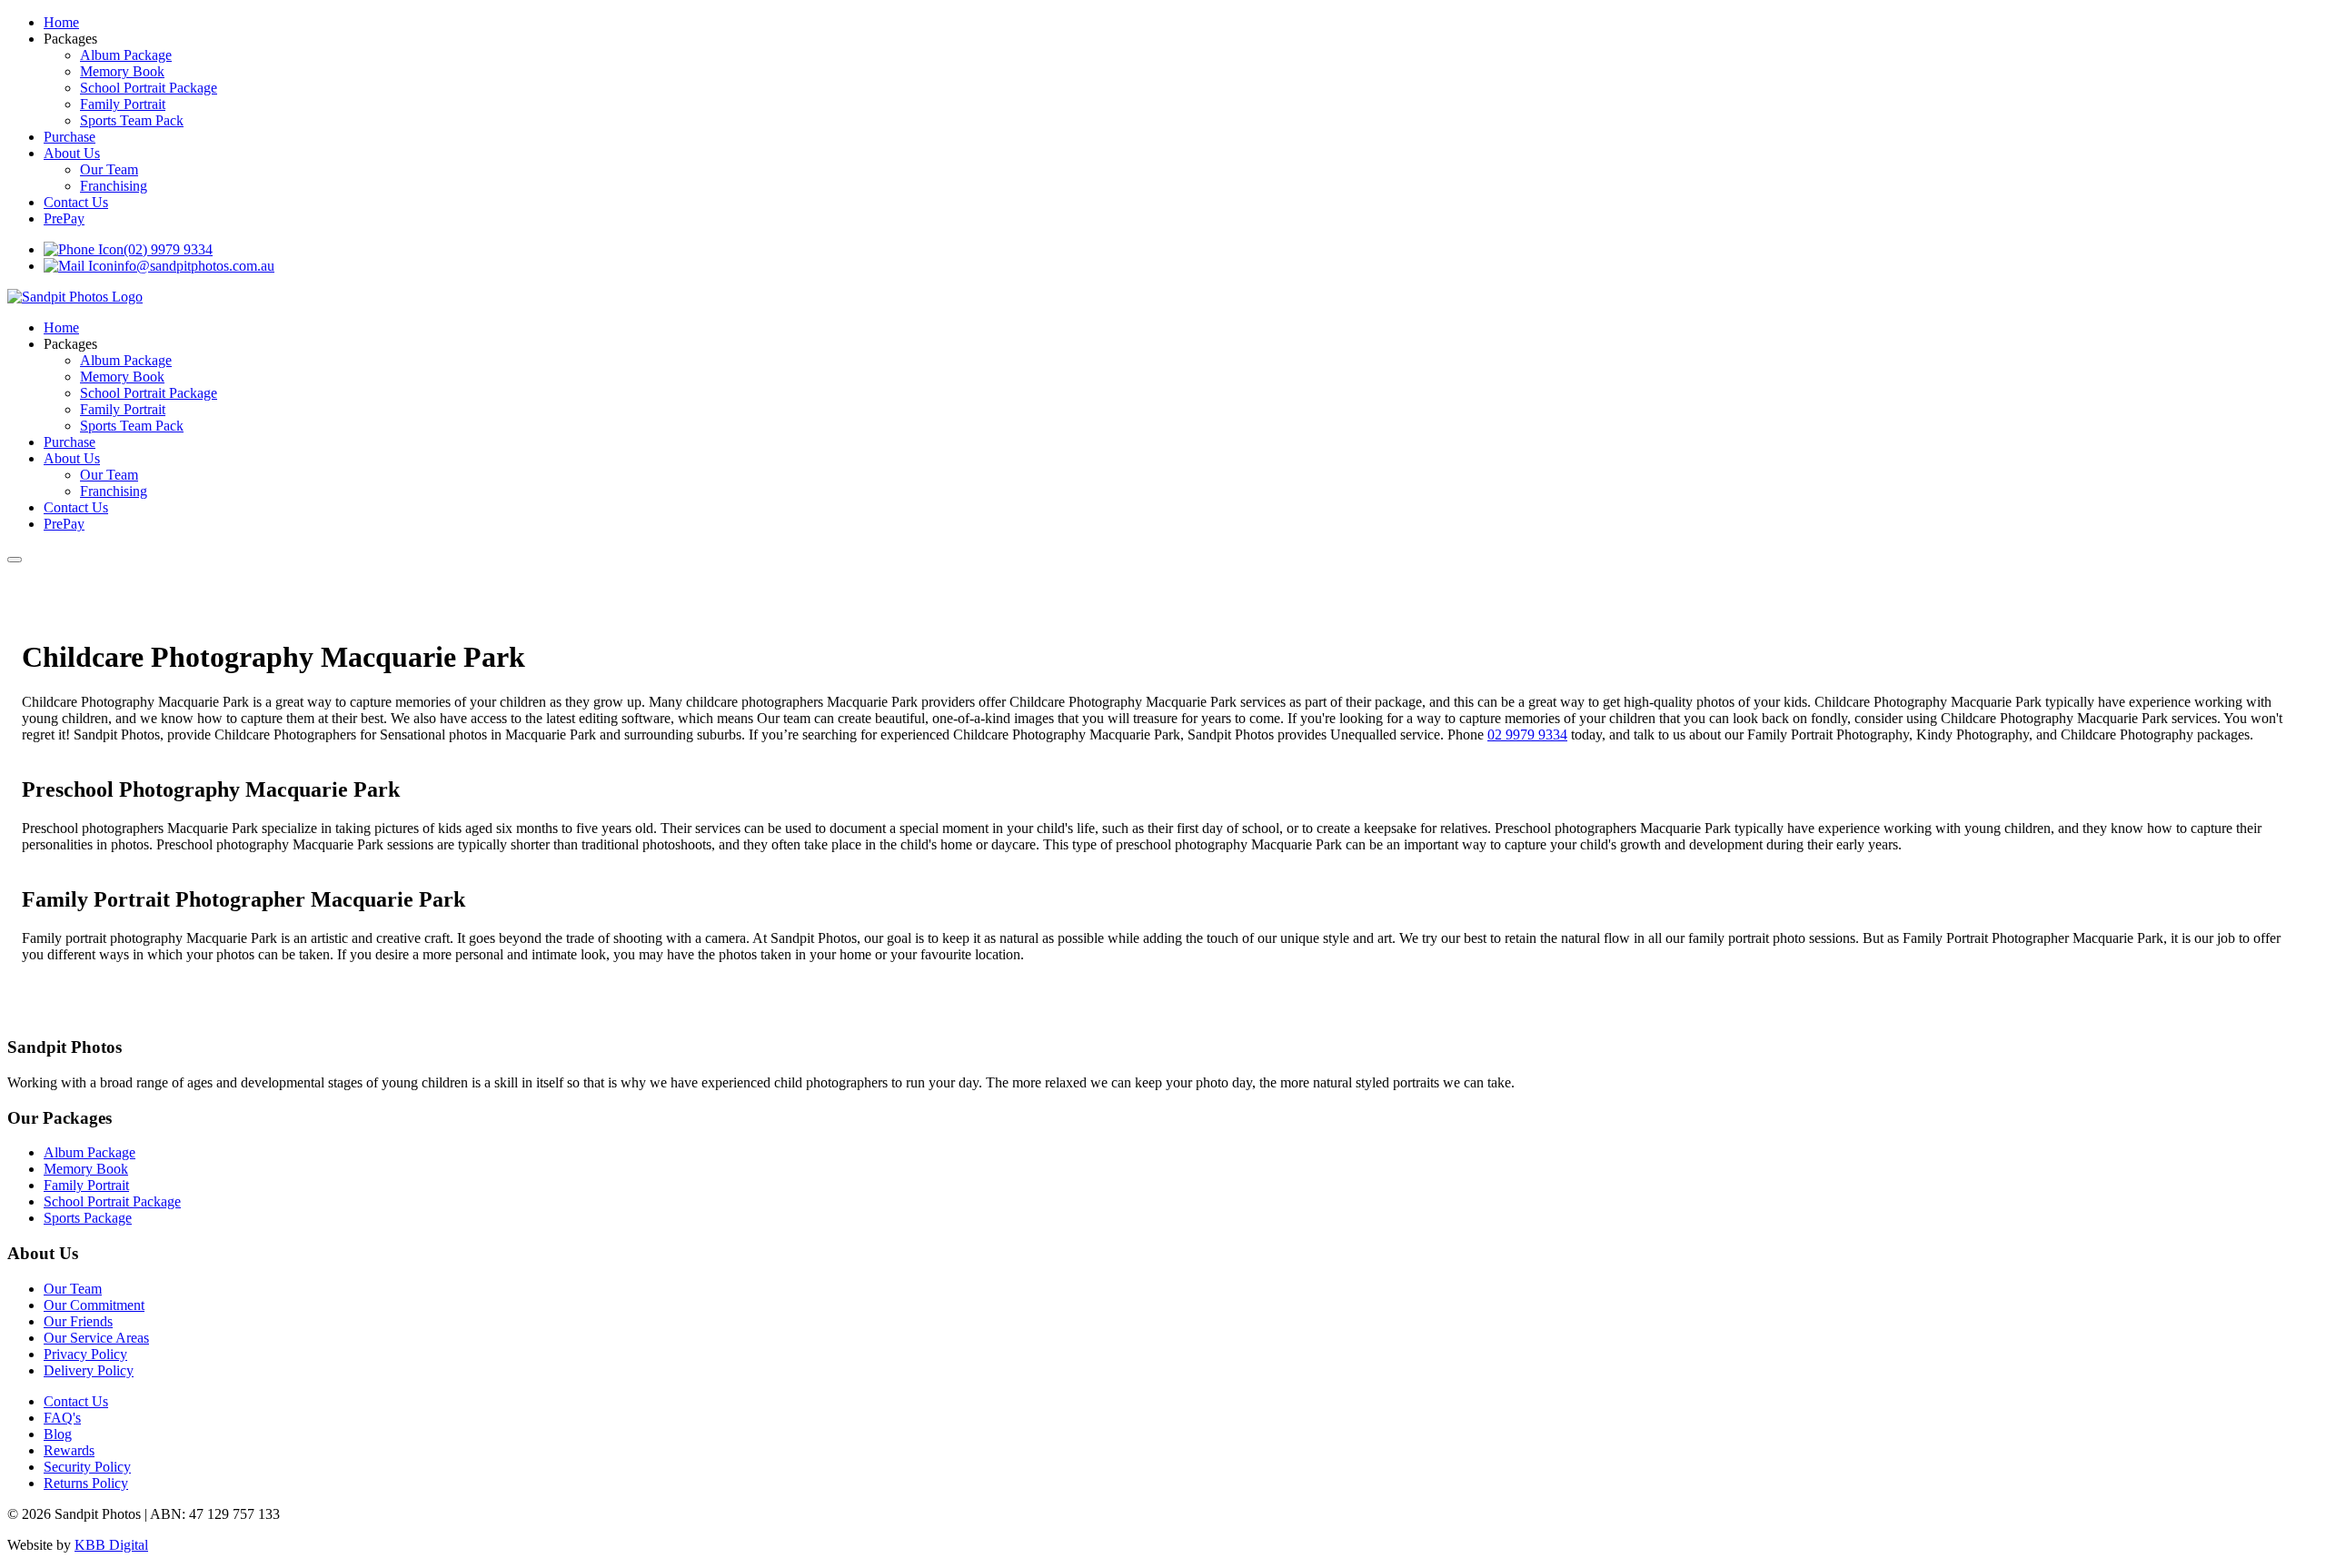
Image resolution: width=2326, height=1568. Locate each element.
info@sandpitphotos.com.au (194, 266)
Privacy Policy (85, 1354)
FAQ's (62, 1418)
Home (61, 22)
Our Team (109, 169)
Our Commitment (94, 1305)
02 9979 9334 (1527, 734)
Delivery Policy (89, 1370)
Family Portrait (123, 104)
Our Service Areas (96, 1338)
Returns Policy (86, 1483)
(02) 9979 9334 (168, 249)
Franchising (114, 186)
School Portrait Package (149, 88)
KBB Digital (111, 1545)
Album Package (126, 55)
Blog (58, 1434)
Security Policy (87, 1467)
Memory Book (122, 71)
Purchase (70, 137)
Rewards (69, 1450)
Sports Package (88, 1218)
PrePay (64, 218)
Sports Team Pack (132, 120)
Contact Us (76, 202)
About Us (72, 153)
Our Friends (78, 1321)
